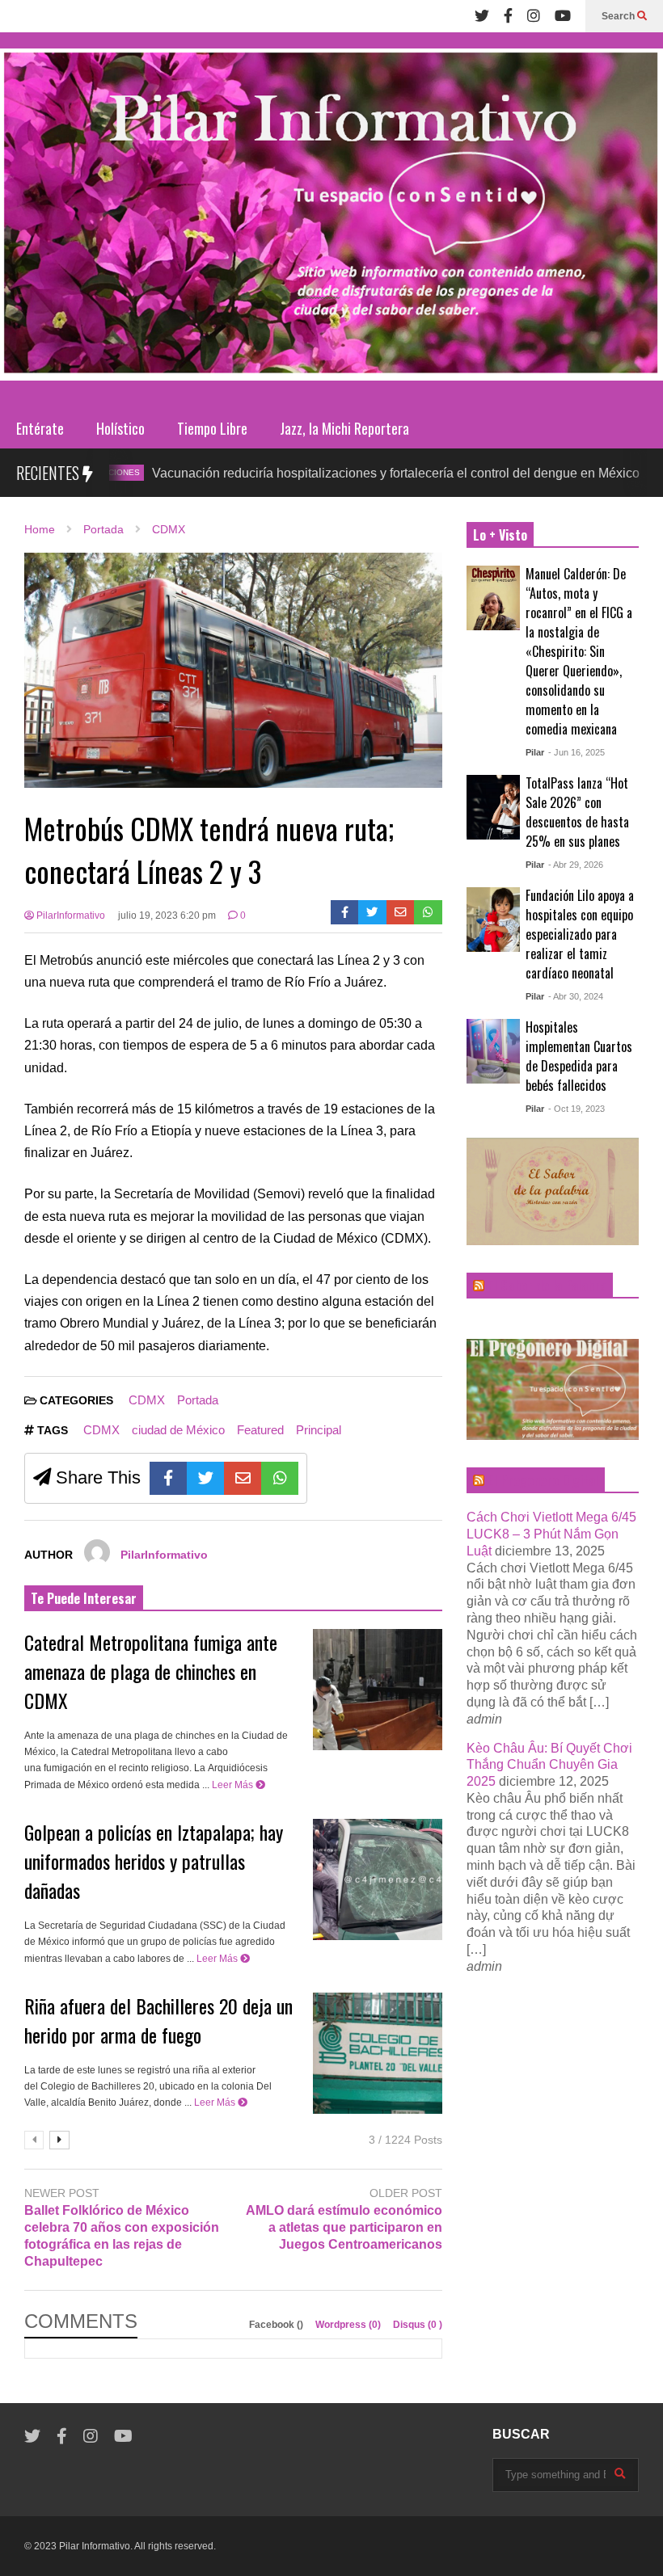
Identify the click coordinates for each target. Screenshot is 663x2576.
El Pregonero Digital (543, 1480)
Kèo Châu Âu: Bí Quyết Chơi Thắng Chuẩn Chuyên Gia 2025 (549, 1765)
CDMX (625, 472)
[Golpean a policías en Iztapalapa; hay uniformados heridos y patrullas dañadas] (378, 1879)
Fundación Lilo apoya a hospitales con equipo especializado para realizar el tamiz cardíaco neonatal (580, 934)
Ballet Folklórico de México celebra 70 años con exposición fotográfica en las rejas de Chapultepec (122, 2235)
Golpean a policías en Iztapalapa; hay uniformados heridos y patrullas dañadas (154, 1861)
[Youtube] (563, 16)
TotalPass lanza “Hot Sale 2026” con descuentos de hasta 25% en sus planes (577, 812)
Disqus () (418, 2325)
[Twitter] (482, 16)
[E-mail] (401, 912)
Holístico (120, 428)
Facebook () (277, 2325)
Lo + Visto (500, 535)
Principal (319, 1430)
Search (619, 16)
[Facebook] (508, 16)
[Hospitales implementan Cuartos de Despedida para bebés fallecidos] (493, 1051)
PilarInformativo (70, 915)
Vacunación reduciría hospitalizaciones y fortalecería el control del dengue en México (334, 473)
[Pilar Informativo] (331, 220)
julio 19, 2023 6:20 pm (167, 915)
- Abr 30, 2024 (576, 996)
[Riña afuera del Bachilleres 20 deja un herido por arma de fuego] (378, 2053)
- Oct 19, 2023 (576, 1109)
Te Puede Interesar (84, 1598)
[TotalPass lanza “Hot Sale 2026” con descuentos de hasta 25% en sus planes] (493, 807)
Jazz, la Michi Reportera (344, 428)
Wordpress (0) (349, 2325)
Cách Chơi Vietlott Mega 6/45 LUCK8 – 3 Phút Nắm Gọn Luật (551, 1534)
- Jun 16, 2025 (576, 752)
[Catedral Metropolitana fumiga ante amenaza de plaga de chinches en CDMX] (378, 1690)
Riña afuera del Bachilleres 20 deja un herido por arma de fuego (158, 2020)
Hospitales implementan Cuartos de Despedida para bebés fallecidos (579, 1056)
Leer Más (234, 1785)
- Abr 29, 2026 (576, 865)
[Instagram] (534, 16)
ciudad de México (178, 1430)
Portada (198, 1400)
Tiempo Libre (212, 428)
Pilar (535, 752)
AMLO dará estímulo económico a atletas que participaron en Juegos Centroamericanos (344, 2227)
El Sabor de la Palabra (547, 1286)
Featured (260, 1430)
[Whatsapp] (428, 912)
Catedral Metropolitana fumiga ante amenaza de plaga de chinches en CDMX (151, 1671)
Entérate (40, 428)
